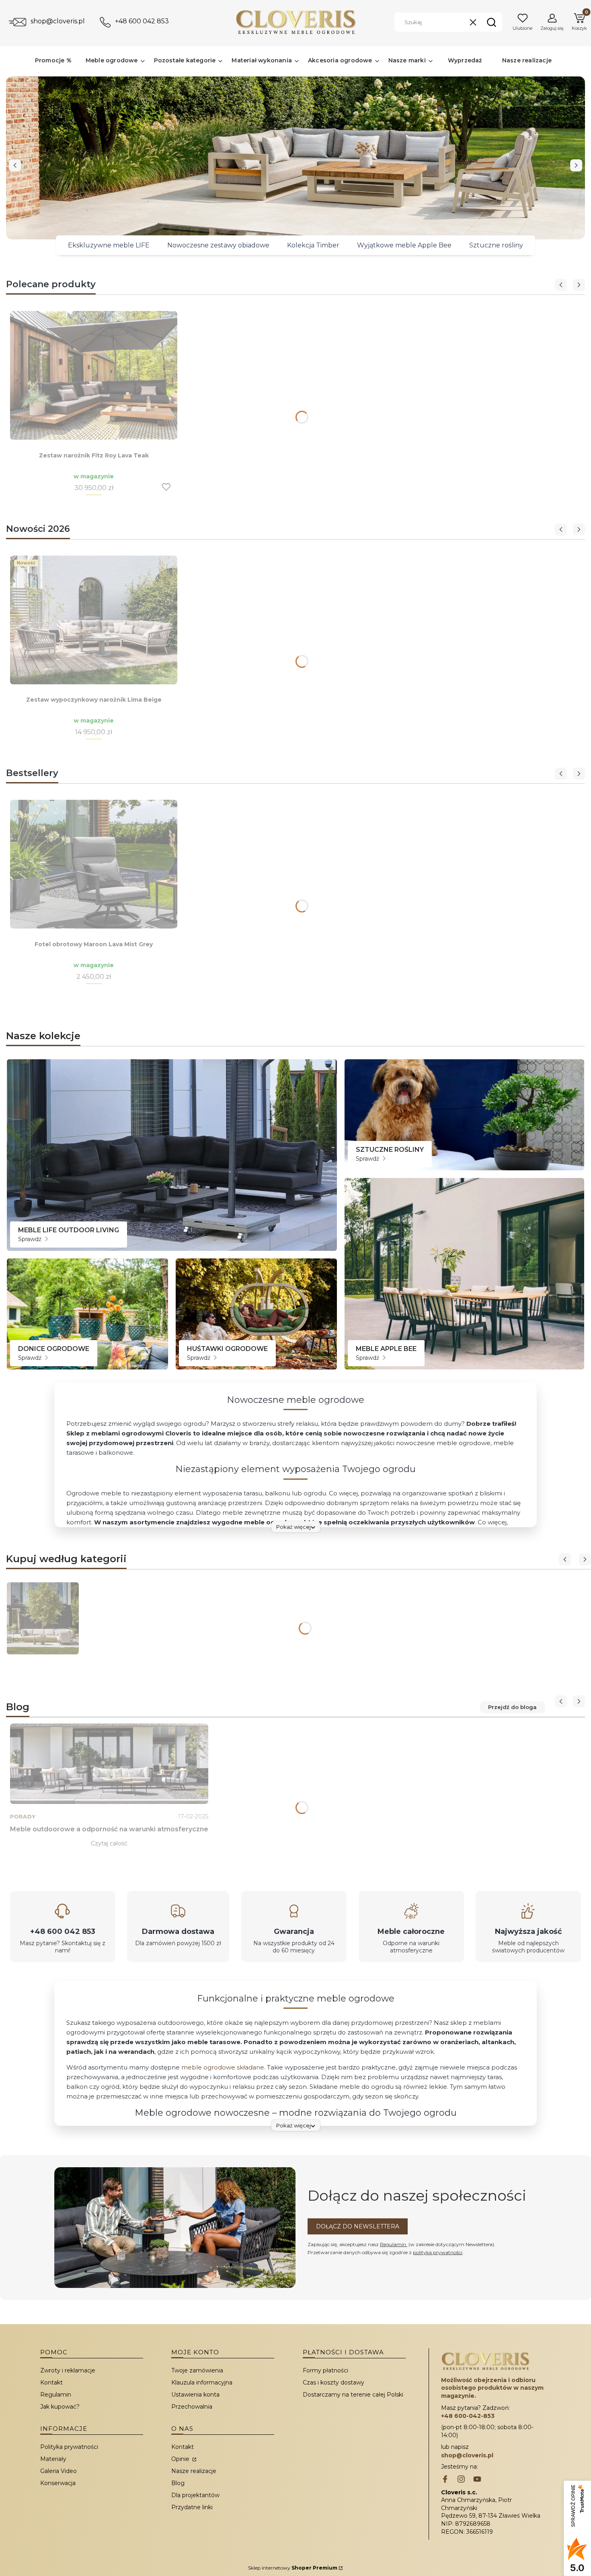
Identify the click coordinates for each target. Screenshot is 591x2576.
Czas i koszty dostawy (333, 2382)
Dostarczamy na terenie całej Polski (353, 2395)
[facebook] (445, 2480)
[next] (576, 165)
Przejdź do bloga (512, 1707)
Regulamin (394, 2244)
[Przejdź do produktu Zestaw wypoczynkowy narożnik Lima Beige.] (94, 620)
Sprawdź (31, 1239)
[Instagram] (461, 2480)
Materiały (53, 2459)
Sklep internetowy (293, 2568)
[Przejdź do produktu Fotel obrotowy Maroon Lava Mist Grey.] (94, 864)
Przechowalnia (192, 2407)
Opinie (181, 2459)
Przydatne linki (192, 2507)
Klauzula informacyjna (202, 2382)
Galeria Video (58, 2471)
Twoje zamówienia (197, 2370)
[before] (15, 165)
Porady (23, 1817)
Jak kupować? (60, 2407)
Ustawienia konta (195, 2395)
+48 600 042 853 (142, 21)
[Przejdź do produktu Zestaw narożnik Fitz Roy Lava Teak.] (94, 375)
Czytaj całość (109, 1843)
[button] (491, 22)
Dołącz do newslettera (358, 2226)
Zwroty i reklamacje (68, 2370)
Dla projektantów (195, 2495)
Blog (178, 2483)
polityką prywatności (438, 2252)
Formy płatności (325, 2370)
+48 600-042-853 (468, 2416)
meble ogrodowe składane (223, 2067)
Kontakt (51, 2382)
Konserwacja (58, 2483)
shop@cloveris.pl (58, 21)
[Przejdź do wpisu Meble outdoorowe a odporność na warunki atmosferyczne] (109, 1764)
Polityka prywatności (69, 2447)
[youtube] (477, 2480)
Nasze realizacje (194, 2471)
